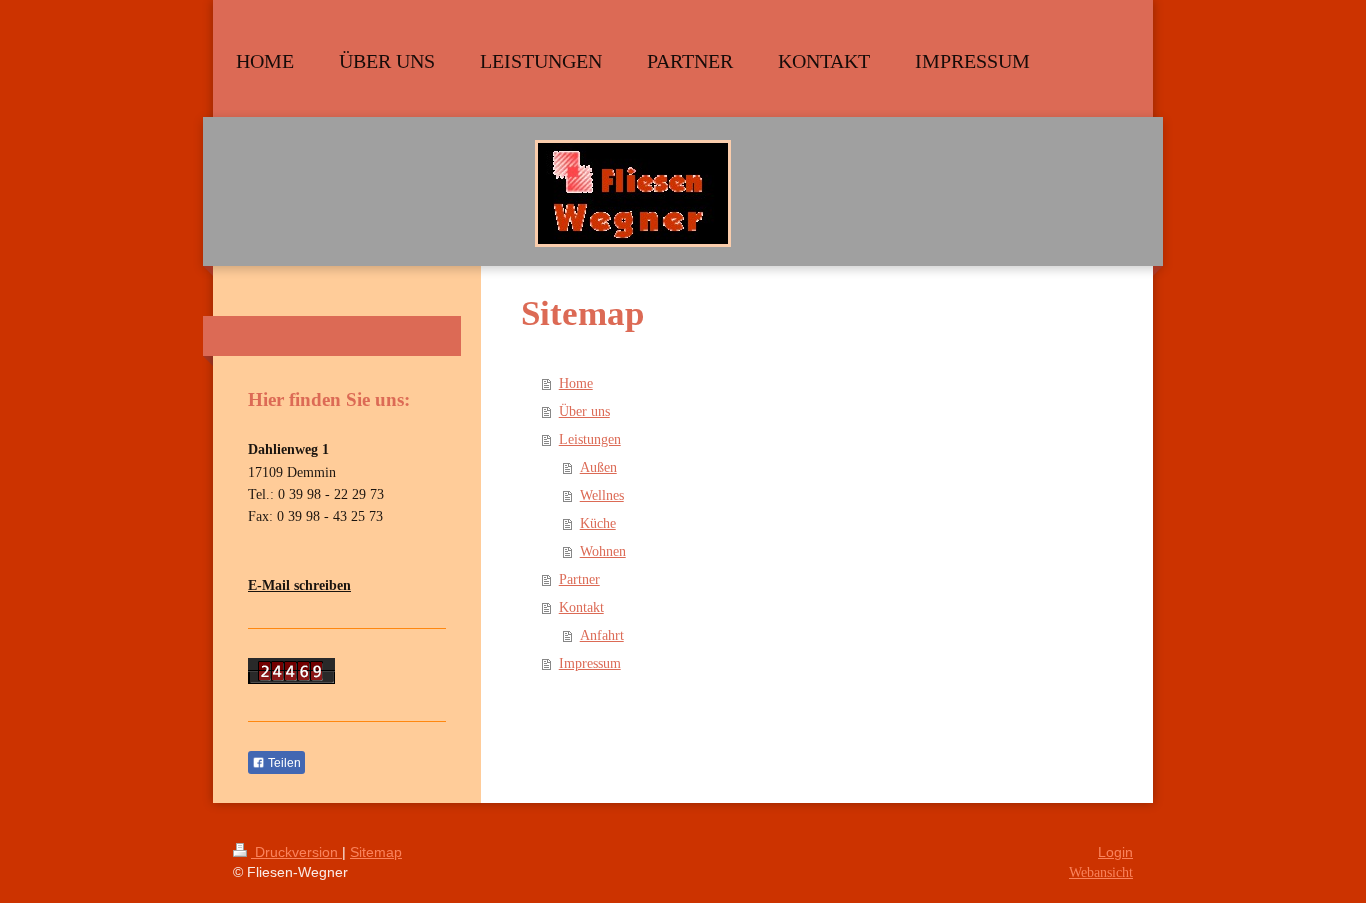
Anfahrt (602, 635)
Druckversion (296, 852)
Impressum (590, 663)
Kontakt (581, 607)
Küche (598, 523)
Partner (579, 579)
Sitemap (376, 852)
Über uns (584, 411)
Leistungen (590, 439)
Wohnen (603, 551)
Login (1115, 852)
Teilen (283, 763)
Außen (598, 467)
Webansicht (1101, 872)
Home (576, 383)
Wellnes (602, 495)
